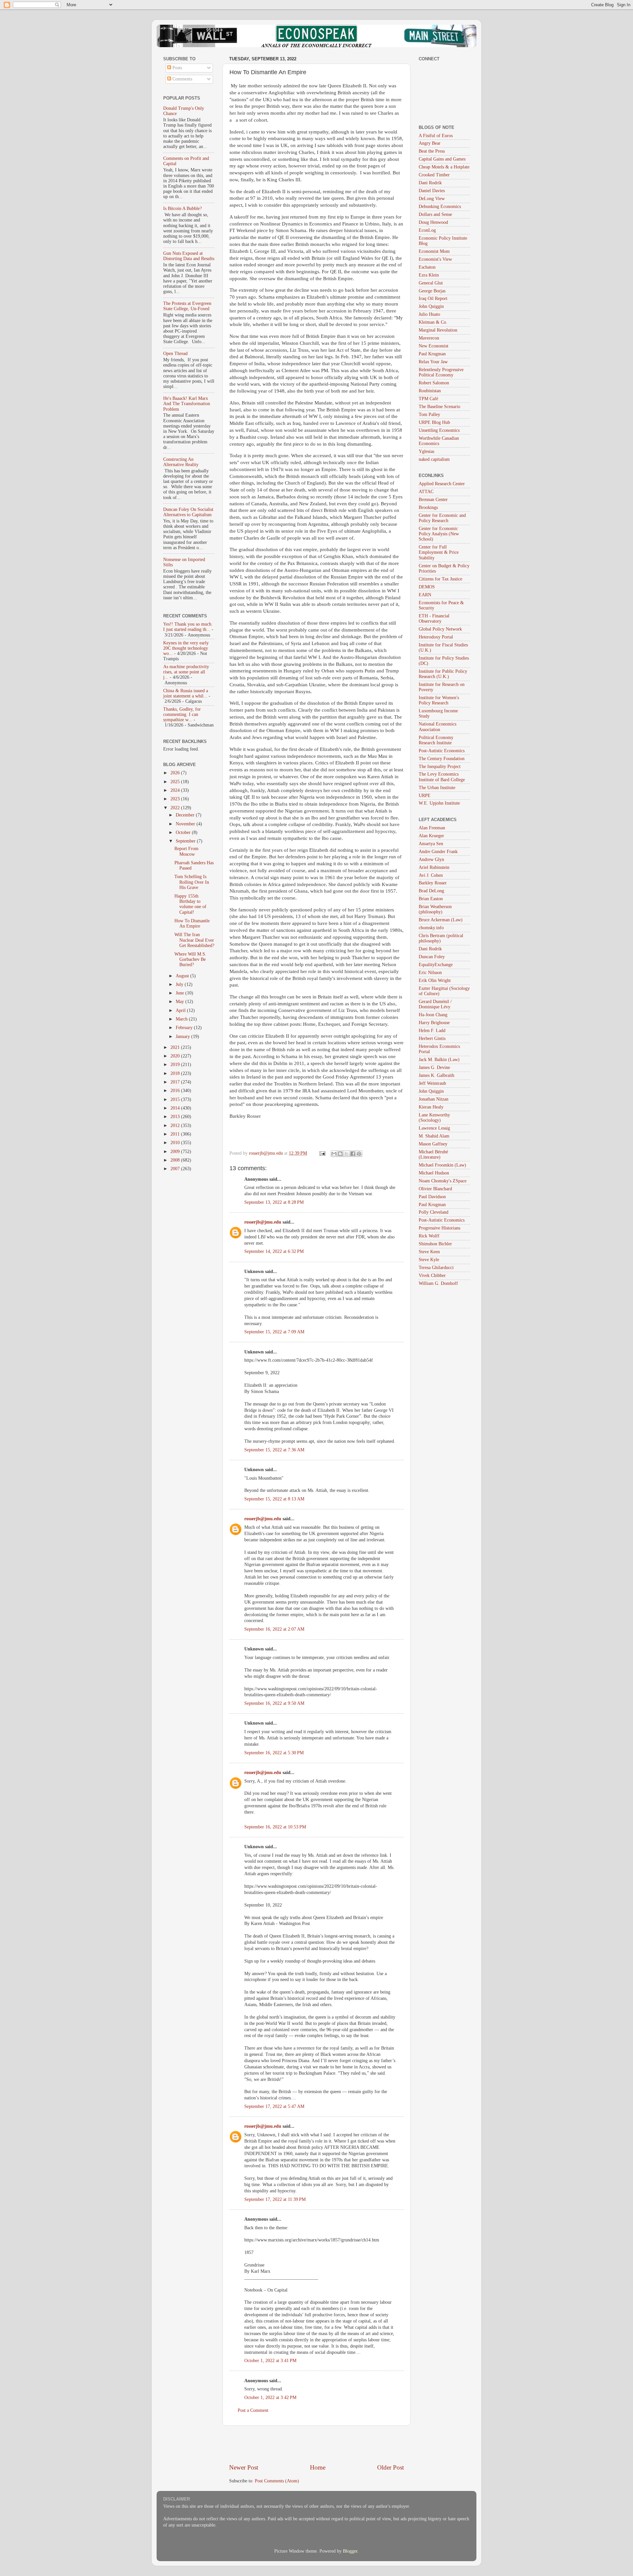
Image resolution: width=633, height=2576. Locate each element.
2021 (176, 1047)
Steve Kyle (429, 1260)
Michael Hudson (434, 1173)
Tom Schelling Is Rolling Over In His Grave (192, 882)
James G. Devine (434, 1067)
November (186, 824)
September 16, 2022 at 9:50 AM (274, 1703)
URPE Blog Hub (434, 422)
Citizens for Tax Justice (440, 579)
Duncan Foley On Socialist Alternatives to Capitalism (188, 512)
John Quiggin (431, 306)
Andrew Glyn (431, 859)
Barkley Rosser (433, 883)
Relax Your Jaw (433, 362)
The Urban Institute (437, 788)
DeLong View (432, 199)
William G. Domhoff (438, 1283)
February (185, 1028)
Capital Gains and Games (442, 159)
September (186, 841)
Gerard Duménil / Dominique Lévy (435, 1004)
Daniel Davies (432, 191)
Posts (177, 68)
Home (318, 2467)
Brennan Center (433, 500)
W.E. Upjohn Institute (439, 803)
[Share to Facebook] (353, 1154)
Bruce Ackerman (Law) (441, 920)
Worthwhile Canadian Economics (439, 441)
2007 (176, 1169)
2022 (176, 808)
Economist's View (435, 259)
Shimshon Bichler (435, 1244)
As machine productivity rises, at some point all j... (186, 672)
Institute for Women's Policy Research (439, 700)
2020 (176, 1056)
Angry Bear (430, 143)
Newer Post (244, 2467)
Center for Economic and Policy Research (442, 518)
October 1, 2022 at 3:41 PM (270, 2361)
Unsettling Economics (439, 430)
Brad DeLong (431, 891)
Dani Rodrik (430, 183)
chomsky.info (431, 928)
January (183, 1036)
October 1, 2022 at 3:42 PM (270, 2398)
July (180, 984)
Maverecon (429, 338)
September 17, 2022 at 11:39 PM (275, 2199)
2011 (176, 1134)
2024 (176, 790)
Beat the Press (432, 151)
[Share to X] (347, 1154)
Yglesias (426, 451)
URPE (425, 796)
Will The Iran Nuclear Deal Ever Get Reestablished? (194, 940)
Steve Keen (429, 1252)
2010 (176, 1143)
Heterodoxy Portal (436, 637)
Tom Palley (429, 415)
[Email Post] (322, 1153)
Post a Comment (253, 2410)
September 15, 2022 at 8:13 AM (274, 1499)
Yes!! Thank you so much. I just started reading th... (188, 627)
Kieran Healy (431, 1107)
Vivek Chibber (432, 1275)
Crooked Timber (434, 175)
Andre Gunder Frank (438, 852)
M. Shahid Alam (434, 1136)
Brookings (428, 507)
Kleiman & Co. (433, 322)
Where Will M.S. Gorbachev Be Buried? (190, 959)
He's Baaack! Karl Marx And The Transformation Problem (187, 404)
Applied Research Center (442, 484)
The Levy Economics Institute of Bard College (442, 777)
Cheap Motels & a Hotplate (444, 167)
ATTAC (426, 492)
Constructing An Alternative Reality (181, 462)
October (184, 832)
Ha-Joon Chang (433, 1015)
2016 (176, 1091)
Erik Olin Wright (435, 980)
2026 (176, 773)
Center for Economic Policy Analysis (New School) (439, 534)
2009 (176, 1152)
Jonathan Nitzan (434, 1099)
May (181, 1002)
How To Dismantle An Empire (192, 923)
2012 (176, 1125)
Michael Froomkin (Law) (442, 1165)
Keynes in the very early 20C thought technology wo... (186, 648)
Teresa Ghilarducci (436, 1268)
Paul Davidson (432, 1197)
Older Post (391, 2467)
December (186, 815)
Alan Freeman (432, 828)
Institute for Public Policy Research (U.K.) (443, 674)
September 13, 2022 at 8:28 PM (274, 1202)
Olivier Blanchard (435, 1189)
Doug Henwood (433, 222)
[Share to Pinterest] (359, 1154)
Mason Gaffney (433, 1144)
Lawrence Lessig (434, 1128)
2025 (176, 782)
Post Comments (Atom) (277, 2481)
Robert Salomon (434, 383)
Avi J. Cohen (431, 875)
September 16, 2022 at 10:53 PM (275, 1827)
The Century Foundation (442, 759)
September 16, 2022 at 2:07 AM (274, 1629)
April (181, 1010)
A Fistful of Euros (436, 136)
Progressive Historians (439, 1228)
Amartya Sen (431, 844)
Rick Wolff (429, 1236)
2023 (176, 799)
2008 (176, 1160)
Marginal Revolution (438, 330)
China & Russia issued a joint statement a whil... (186, 693)
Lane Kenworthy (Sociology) (434, 1118)
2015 (176, 1099)
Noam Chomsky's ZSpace (443, 1181)
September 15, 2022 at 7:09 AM (274, 1332)
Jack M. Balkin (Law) (439, 1060)
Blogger (350, 2551)
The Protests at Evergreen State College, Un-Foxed (187, 306)
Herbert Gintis (432, 1038)
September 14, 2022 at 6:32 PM (274, 1251)
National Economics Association (437, 727)
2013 (176, 1117)
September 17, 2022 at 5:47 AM (274, 2106)
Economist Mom (434, 251)
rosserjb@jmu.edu (263, 1222)
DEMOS (427, 587)
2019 (176, 1065)
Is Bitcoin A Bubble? (182, 208)
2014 (176, 1108)
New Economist (434, 346)
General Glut (431, 283)
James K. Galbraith (437, 1075)
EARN (425, 595)
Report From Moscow (186, 851)
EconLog (427, 230)
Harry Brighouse (434, 1023)
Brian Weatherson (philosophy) (435, 909)
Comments (182, 79)
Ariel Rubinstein (434, 867)
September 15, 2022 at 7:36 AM (274, 1450)
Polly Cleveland (434, 1212)
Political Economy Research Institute (436, 740)
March (182, 1019)
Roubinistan (430, 391)
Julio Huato (429, 314)
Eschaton (427, 267)
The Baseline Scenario (439, 407)
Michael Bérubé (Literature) (433, 1155)
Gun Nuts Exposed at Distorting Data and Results (189, 256)
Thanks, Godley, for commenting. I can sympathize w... (182, 714)
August (183, 976)
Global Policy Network (440, 629)
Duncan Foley (432, 957)
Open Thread (175, 354)
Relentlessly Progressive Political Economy (441, 372)
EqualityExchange (436, 965)
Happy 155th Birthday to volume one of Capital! (190, 904)
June (181, 993)
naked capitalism (434, 459)
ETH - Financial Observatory (434, 619)
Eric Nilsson (430, 973)
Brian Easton (431, 899)
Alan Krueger (431, 836)
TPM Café (428, 399)
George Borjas (432, 291)
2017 (176, 1082)
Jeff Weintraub (432, 1083)
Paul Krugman (432, 354)
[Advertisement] (316, 2444)
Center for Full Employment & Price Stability (439, 552)
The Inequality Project (440, 767)
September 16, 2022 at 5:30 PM (274, 1753)
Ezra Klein (429, 275)
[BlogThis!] (340, 1154)
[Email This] (334, 1154)
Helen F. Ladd (432, 1031)
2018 (176, 1073)
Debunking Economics (440, 207)
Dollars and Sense (435, 214)
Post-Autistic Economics (442, 751)
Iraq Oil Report (433, 298)
